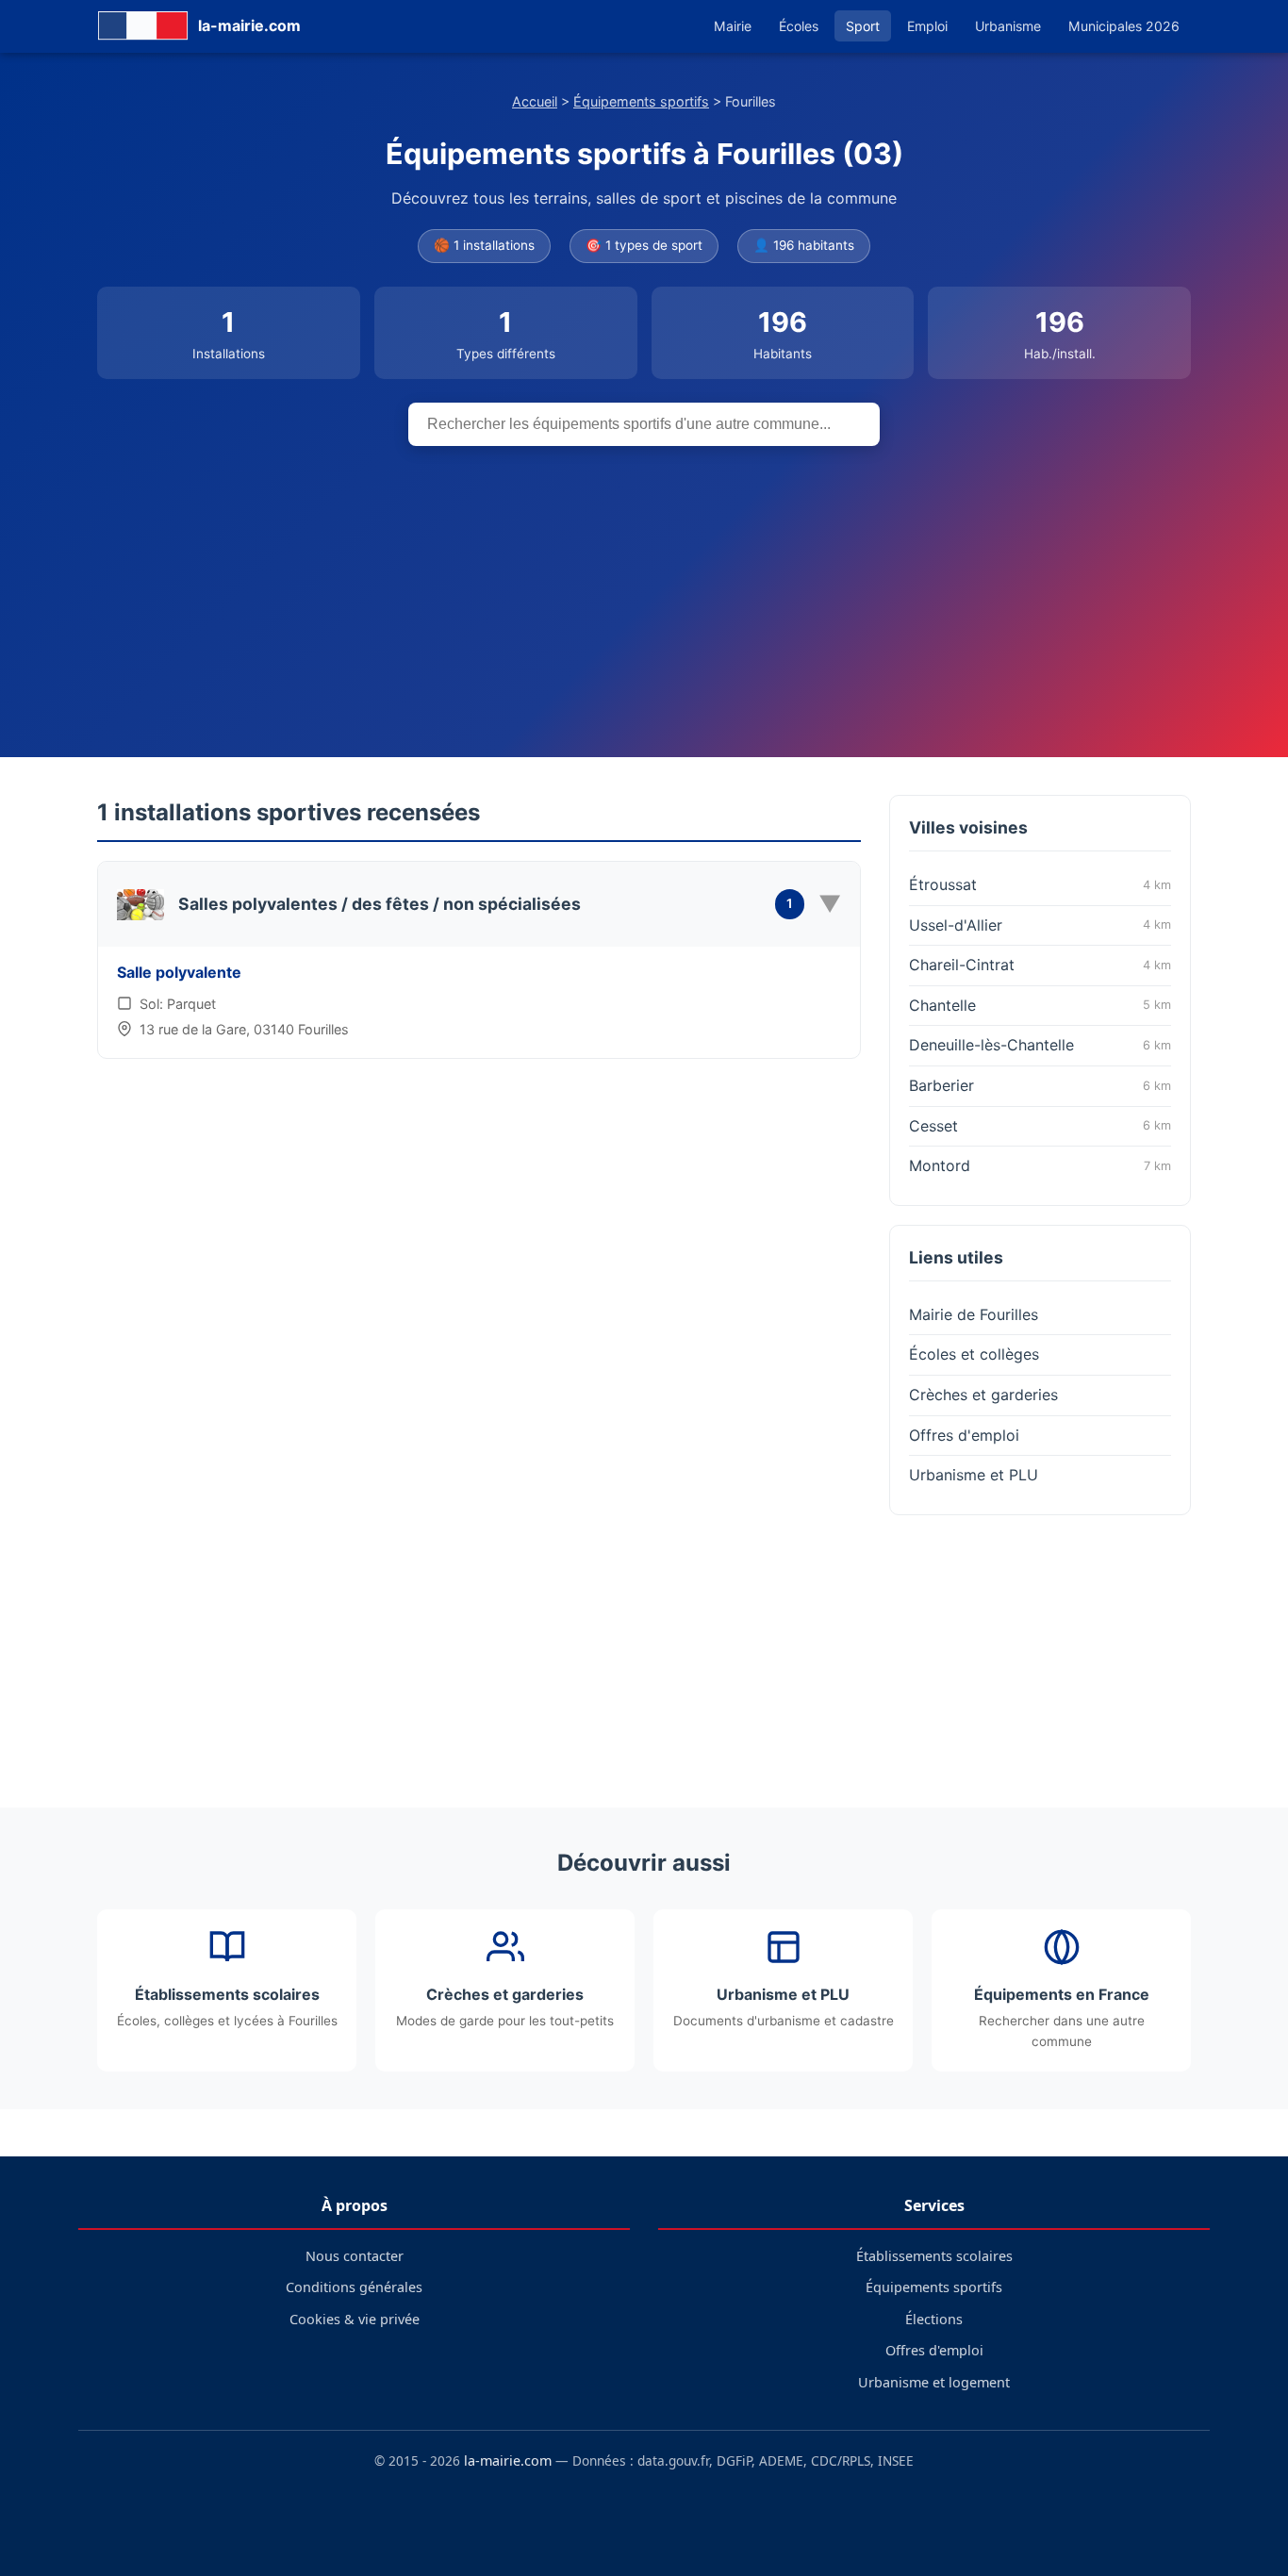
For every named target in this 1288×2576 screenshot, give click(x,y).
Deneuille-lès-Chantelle (1040, 1045)
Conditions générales (354, 2287)
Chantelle (1040, 1005)
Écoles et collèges (974, 1354)
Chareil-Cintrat (1040, 965)
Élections (934, 2319)
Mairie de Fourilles (974, 1314)
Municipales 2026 (1124, 26)
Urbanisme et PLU (974, 1475)
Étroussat (1040, 884)
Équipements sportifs (641, 101)
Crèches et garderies (983, 1395)
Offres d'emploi (964, 1435)
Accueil (535, 101)
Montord (1040, 1165)
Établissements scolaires (934, 2256)
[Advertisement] (644, 587)
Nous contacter (355, 2256)
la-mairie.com (508, 2460)
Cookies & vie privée (355, 2319)
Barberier (1040, 1085)
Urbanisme (1008, 26)
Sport (863, 26)
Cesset (1040, 1126)
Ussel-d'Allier (1040, 925)
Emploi (927, 26)
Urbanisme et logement (934, 2382)
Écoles (799, 26)
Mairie (733, 26)
